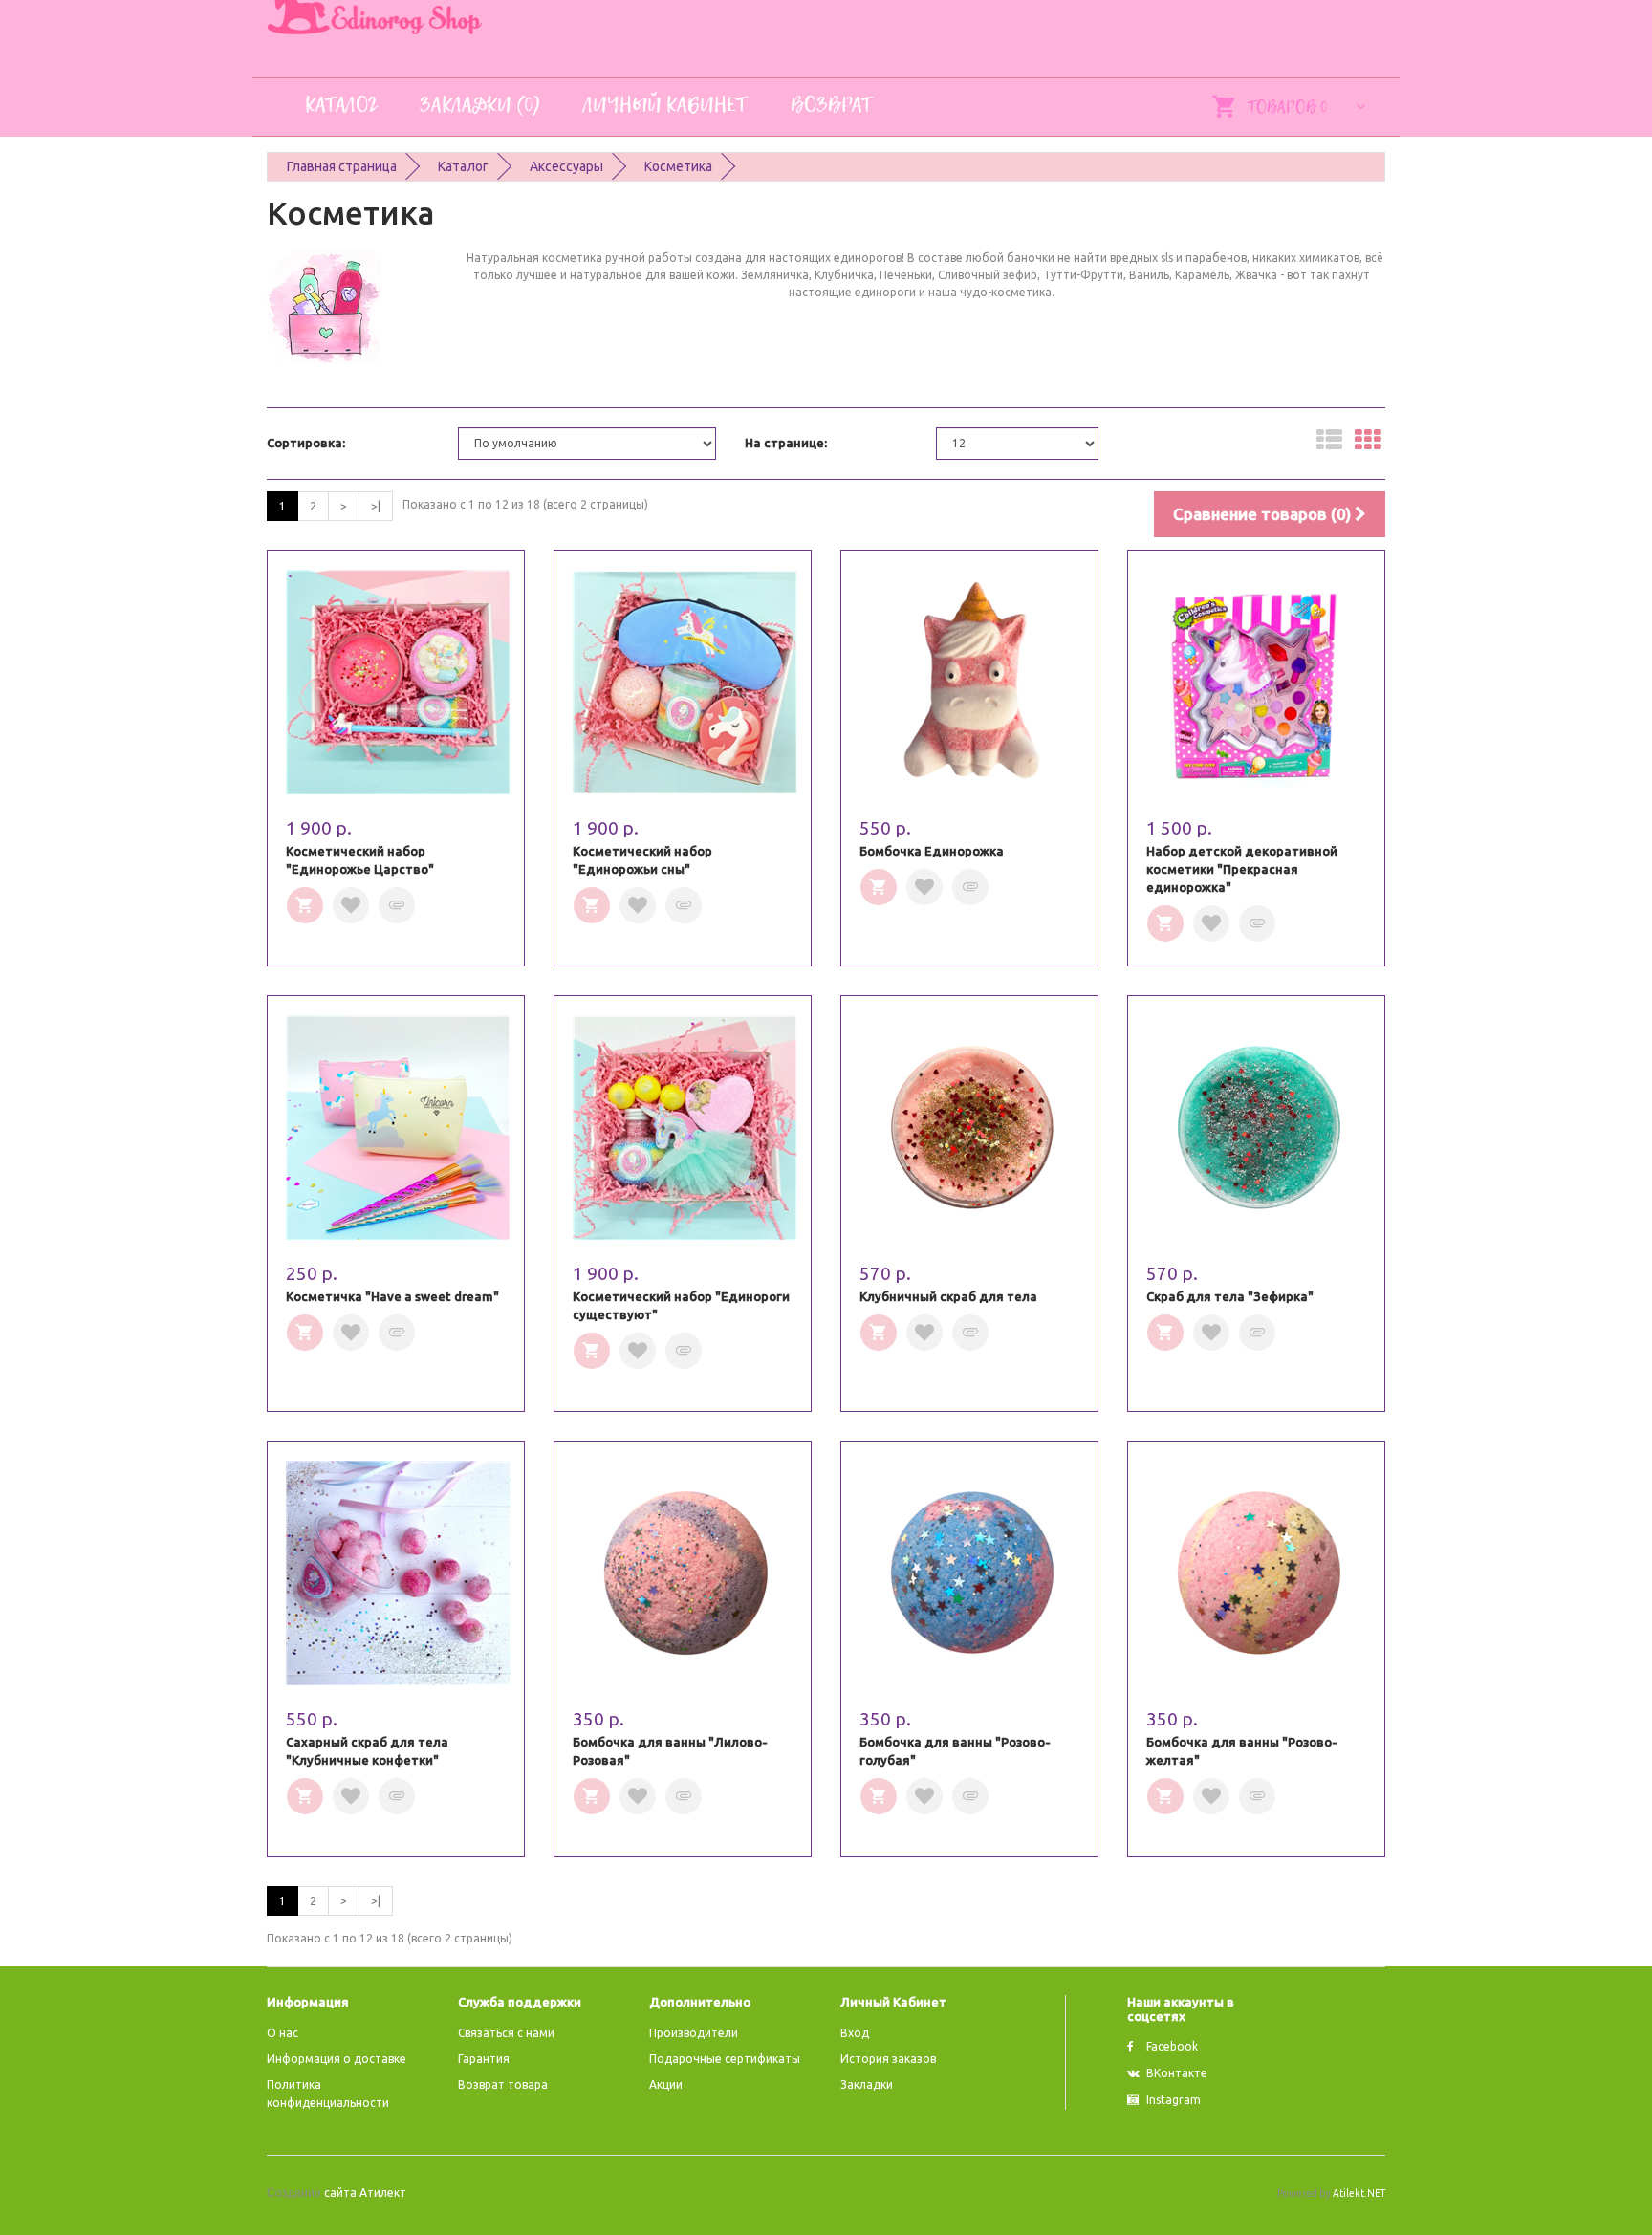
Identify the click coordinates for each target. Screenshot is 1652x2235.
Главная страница (342, 166)
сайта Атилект (337, 2192)
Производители (694, 2033)
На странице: (786, 443)
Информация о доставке (337, 2059)
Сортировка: (306, 443)
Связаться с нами (506, 2033)
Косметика (678, 166)
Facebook (1172, 2046)
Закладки (867, 2084)
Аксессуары (566, 166)
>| (376, 506)
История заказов (888, 2059)
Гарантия (484, 2059)
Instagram (1174, 2100)
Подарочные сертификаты (725, 2059)
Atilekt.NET (1359, 2193)
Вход (855, 2033)
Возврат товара (503, 2084)
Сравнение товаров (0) (1264, 514)
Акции (666, 2084)
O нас (283, 2033)
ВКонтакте (1177, 2073)
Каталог (463, 166)
